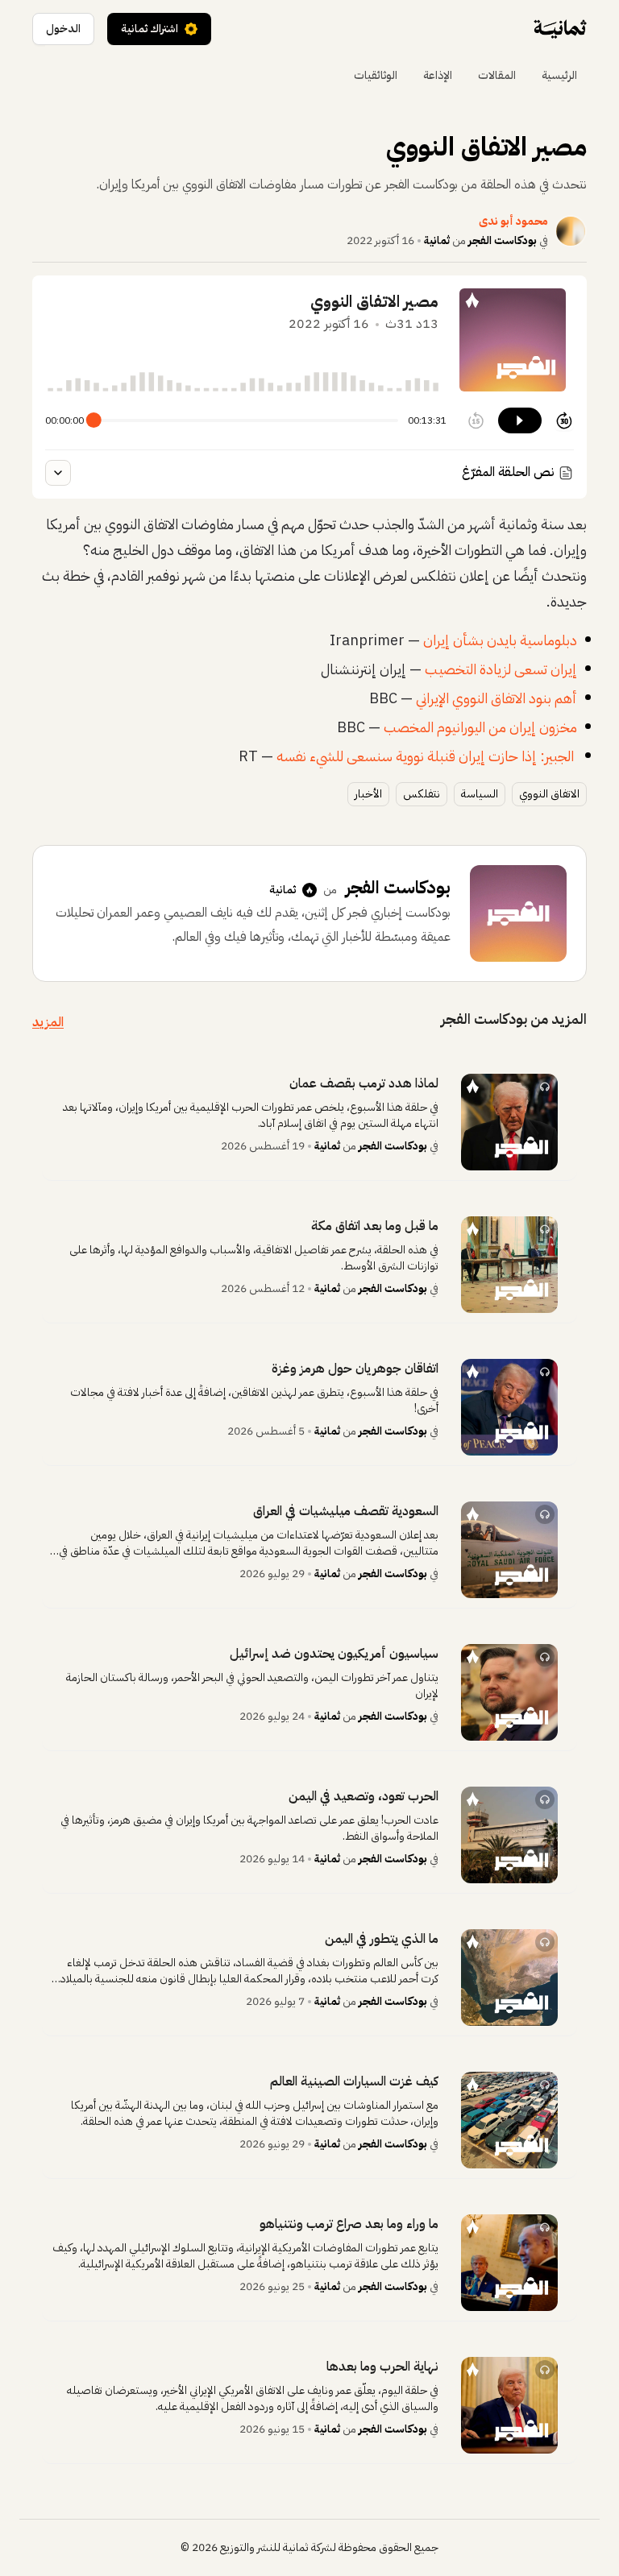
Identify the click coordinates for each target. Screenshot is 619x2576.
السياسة (480, 794)
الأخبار (368, 794)
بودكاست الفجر (503, 240)
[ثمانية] (560, 29)
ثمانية (437, 240)
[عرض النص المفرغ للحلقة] (58, 473)
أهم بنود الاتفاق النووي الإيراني (496, 698)
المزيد (48, 1022)
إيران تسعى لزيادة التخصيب (501, 669)
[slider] (94, 421)
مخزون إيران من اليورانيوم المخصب (480, 727)
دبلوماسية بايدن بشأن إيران (500, 640)
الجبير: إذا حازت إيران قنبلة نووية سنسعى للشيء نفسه (425, 756)
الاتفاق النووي (549, 794)
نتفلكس (422, 794)
